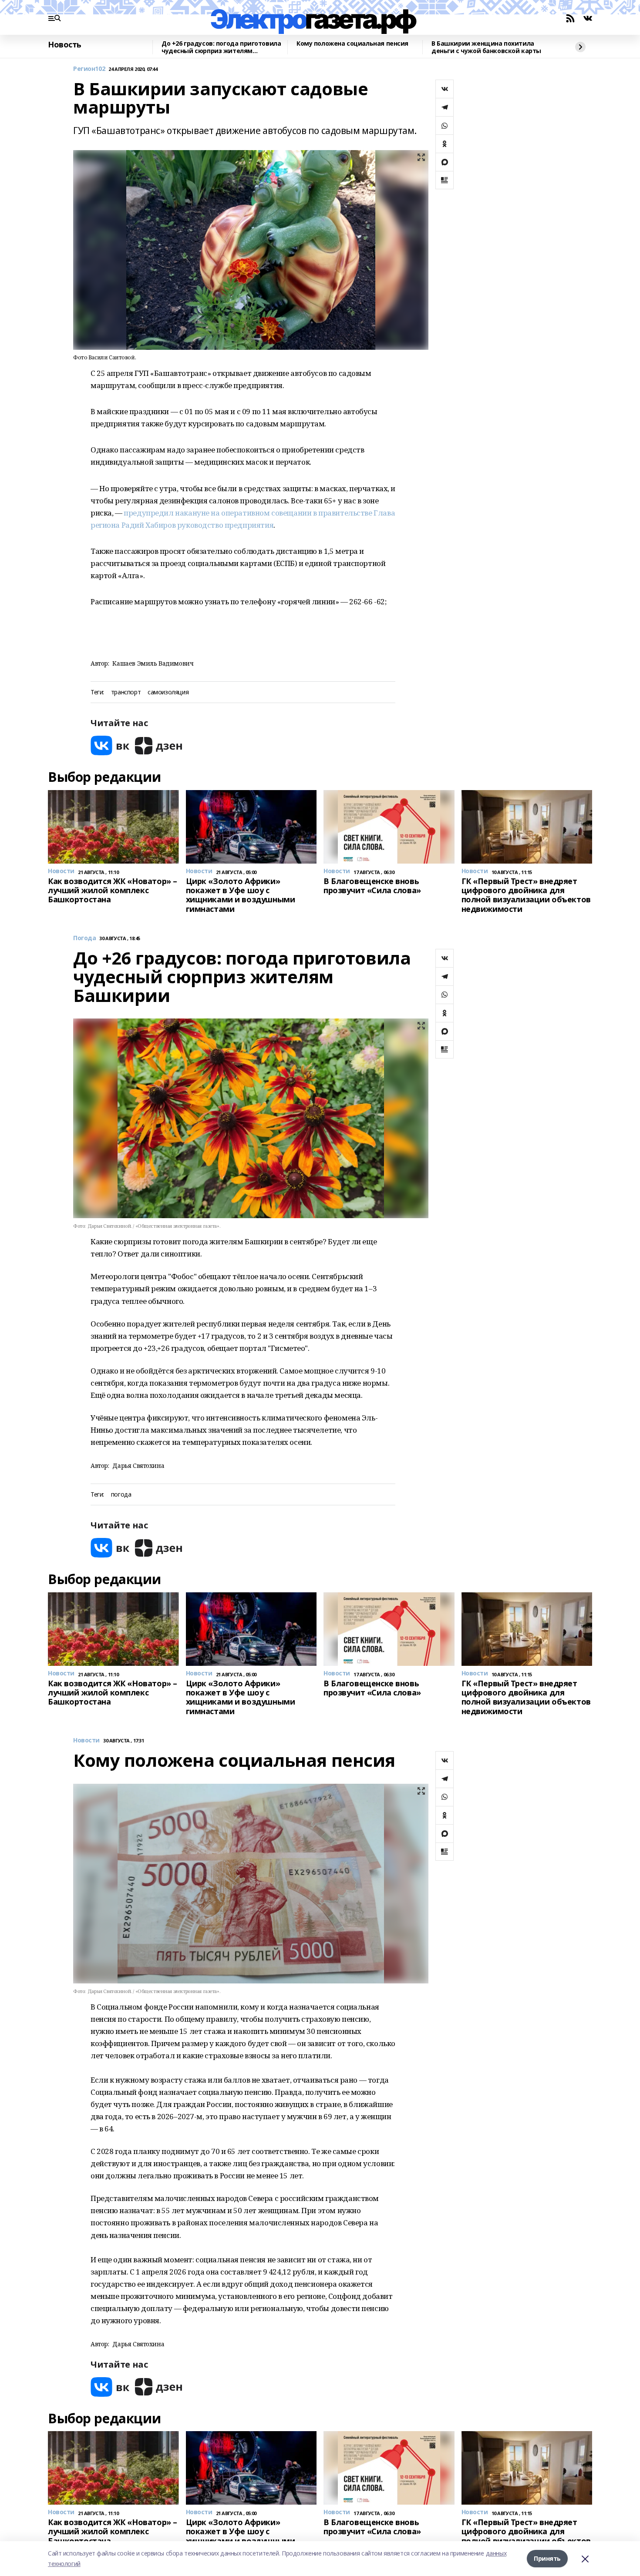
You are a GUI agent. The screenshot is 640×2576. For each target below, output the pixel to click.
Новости (86, 1740)
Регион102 (89, 69)
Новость (65, 45)
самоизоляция (168, 692)
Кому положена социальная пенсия (352, 44)
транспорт (126, 692)
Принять (547, 2558)
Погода (84, 938)
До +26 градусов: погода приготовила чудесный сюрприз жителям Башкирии (221, 47)
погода (121, 1495)
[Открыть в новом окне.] (110, 745)
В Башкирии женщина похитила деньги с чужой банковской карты (486, 47)
